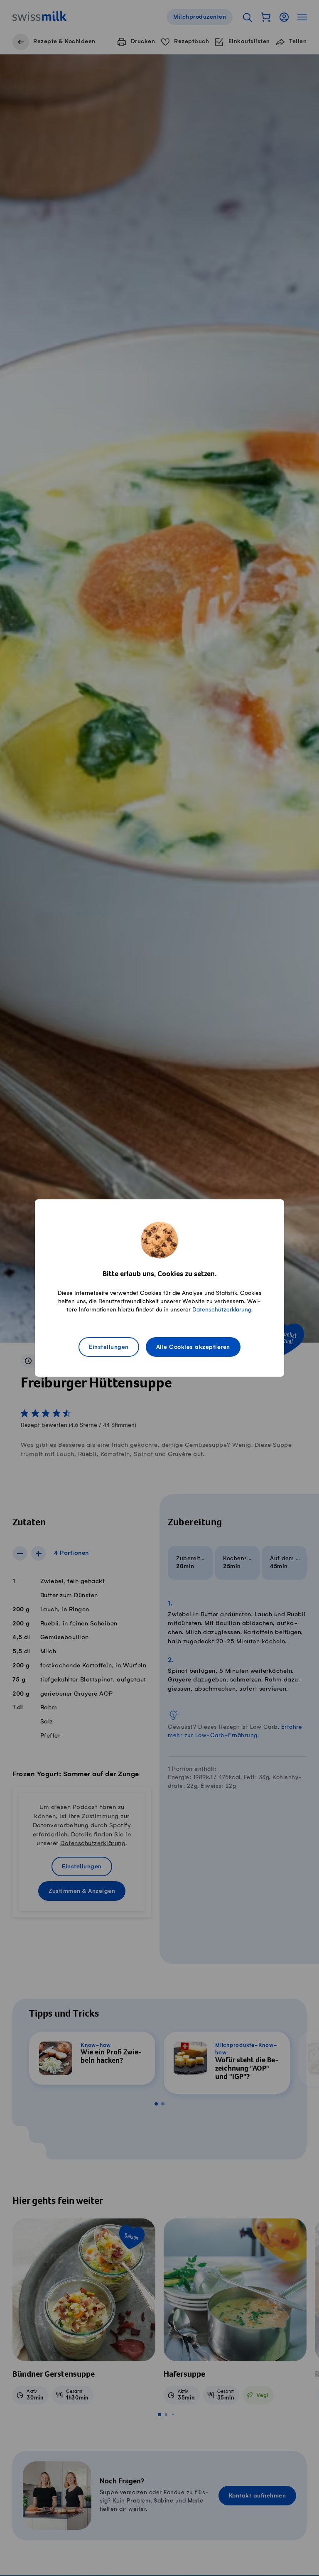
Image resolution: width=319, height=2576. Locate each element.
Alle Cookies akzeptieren (193, 1347)
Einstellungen (109, 1347)
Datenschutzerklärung (222, 1310)
